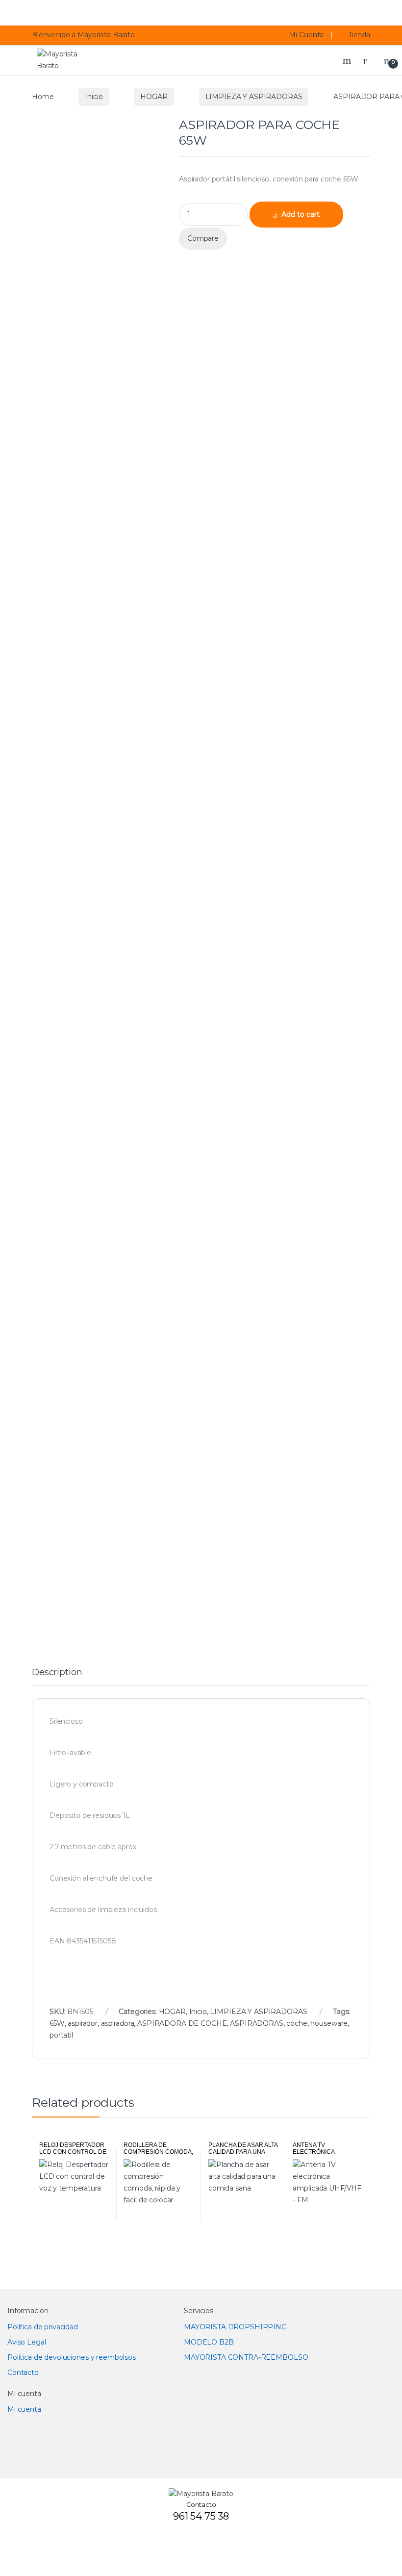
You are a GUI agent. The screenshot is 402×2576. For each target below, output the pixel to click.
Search (348, 60)
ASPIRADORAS (256, 2023)
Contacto (23, 2372)
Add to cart (301, 214)
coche (297, 2023)
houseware (329, 2023)
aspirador (83, 2023)
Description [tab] (57, 1673)
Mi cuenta (24, 2409)
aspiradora (118, 2023)
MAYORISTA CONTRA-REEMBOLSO (246, 2357)
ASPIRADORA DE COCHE (182, 2023)
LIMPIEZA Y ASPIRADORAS (254, 97)
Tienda (359, 35)
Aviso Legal (26, 2342)
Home (43, 97)
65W (57, 2023)
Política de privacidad (43, 2327)
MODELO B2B (209, 2342)
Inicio (94, 97)
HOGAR (154, 97)
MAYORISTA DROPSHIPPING (235, 2327)
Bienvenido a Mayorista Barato (83, 35)
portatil (61, 2035)
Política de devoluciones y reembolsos (72, 2357)
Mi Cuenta (306, 35)
